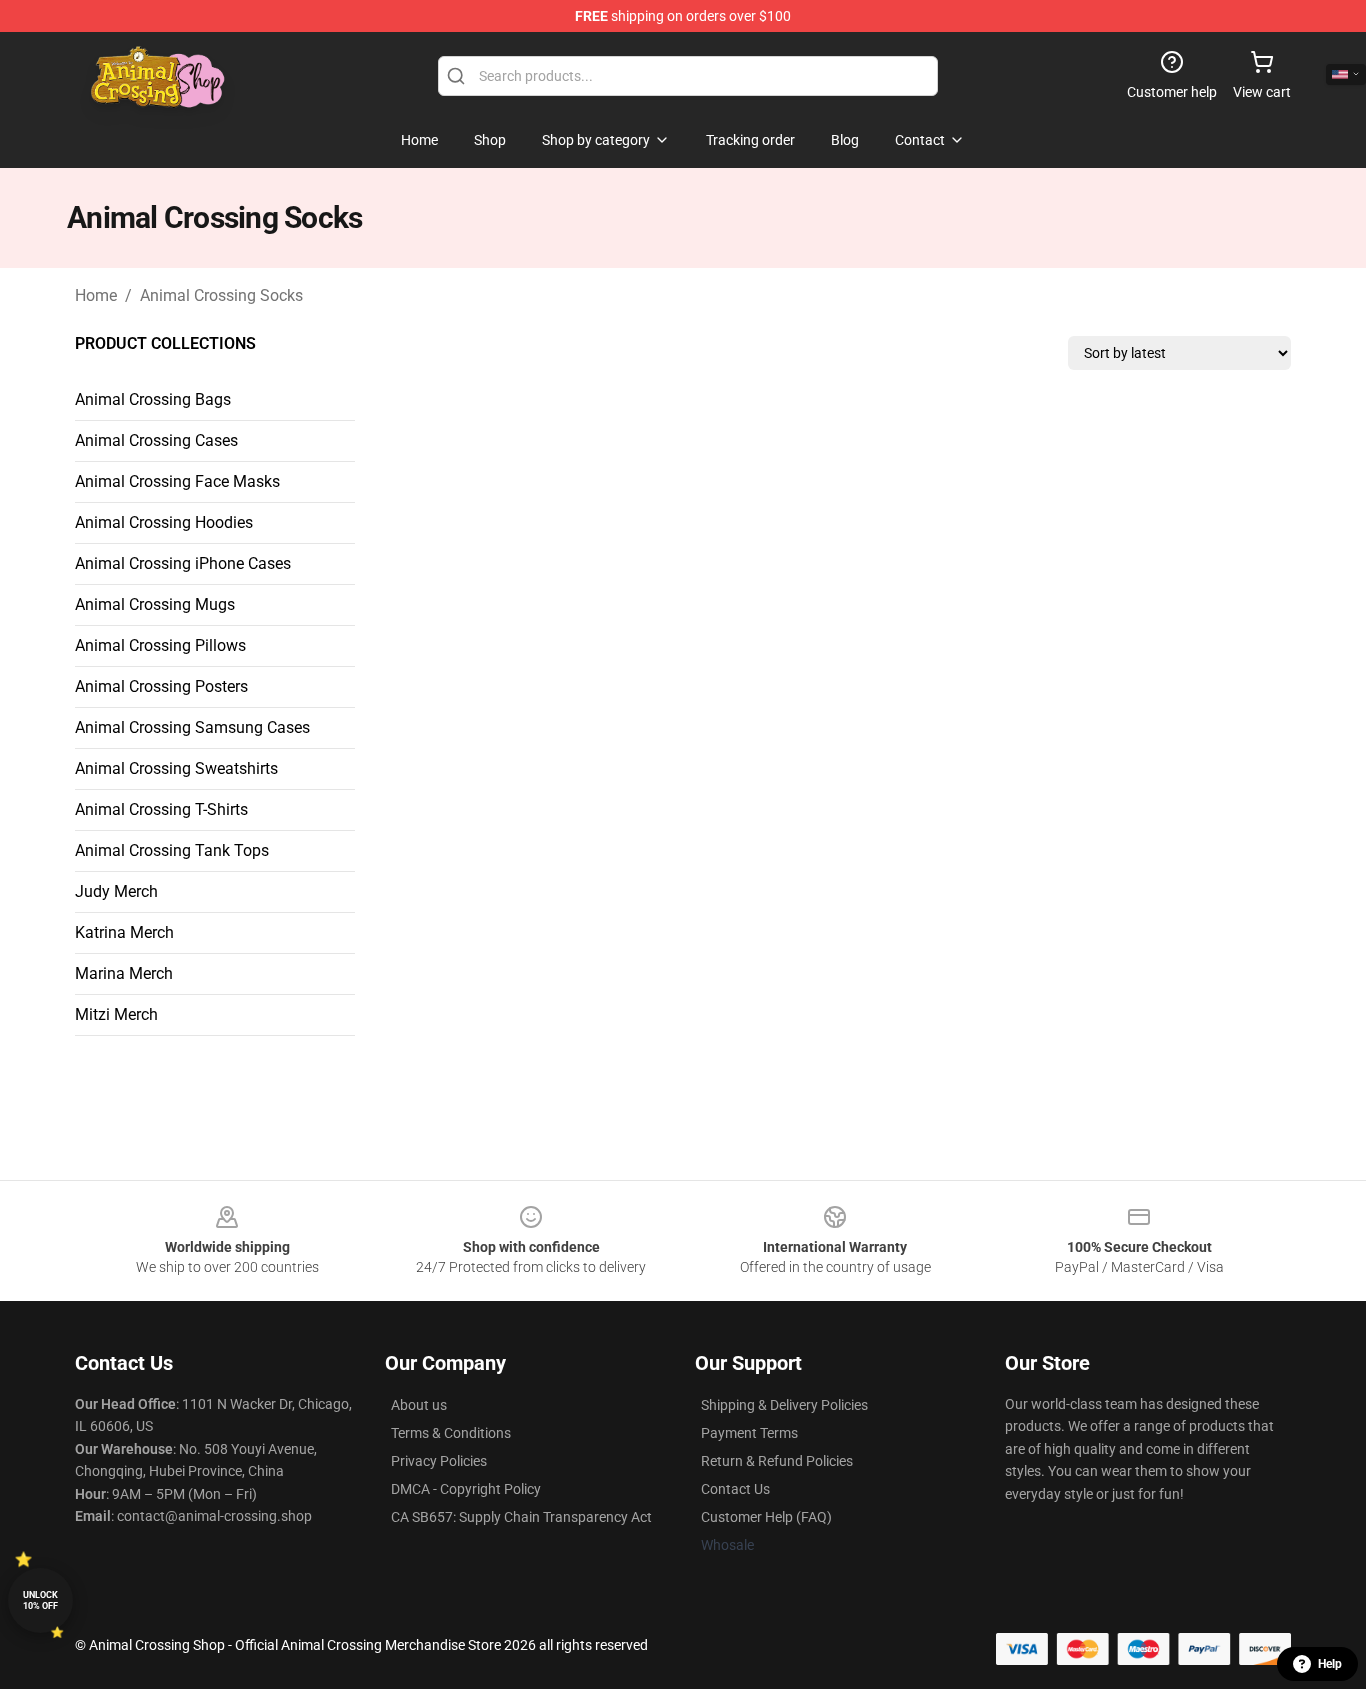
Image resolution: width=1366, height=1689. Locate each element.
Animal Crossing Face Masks (177, 481)
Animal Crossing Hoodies (164, 522)
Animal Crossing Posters (161, 686)
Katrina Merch (124, 932)
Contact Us (735, 1489)
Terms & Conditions (451, 1433)
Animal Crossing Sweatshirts (176, 768)
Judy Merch (116, 891)
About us (419, 1405)
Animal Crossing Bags (153, 399)
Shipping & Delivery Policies (784, 1405)
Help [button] (1330, 1664)
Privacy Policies (439, 1461)
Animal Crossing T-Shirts (161, 809)
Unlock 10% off (40, 1600)
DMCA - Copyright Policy (466, 1489)
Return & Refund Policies (777, 1461)
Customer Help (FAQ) (766, 1517)
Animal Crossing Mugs (155, 604)
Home (96, 295)
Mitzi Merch (116, 1014)
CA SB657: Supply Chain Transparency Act (521, 1517)
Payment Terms (749, 1433)
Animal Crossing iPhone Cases (183, 563)
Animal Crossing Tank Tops (172, 850)
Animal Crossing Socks (221, 295)
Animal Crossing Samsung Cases (192, 727)
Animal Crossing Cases (156, 440)
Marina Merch (124, 973)
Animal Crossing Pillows (160, 645)
